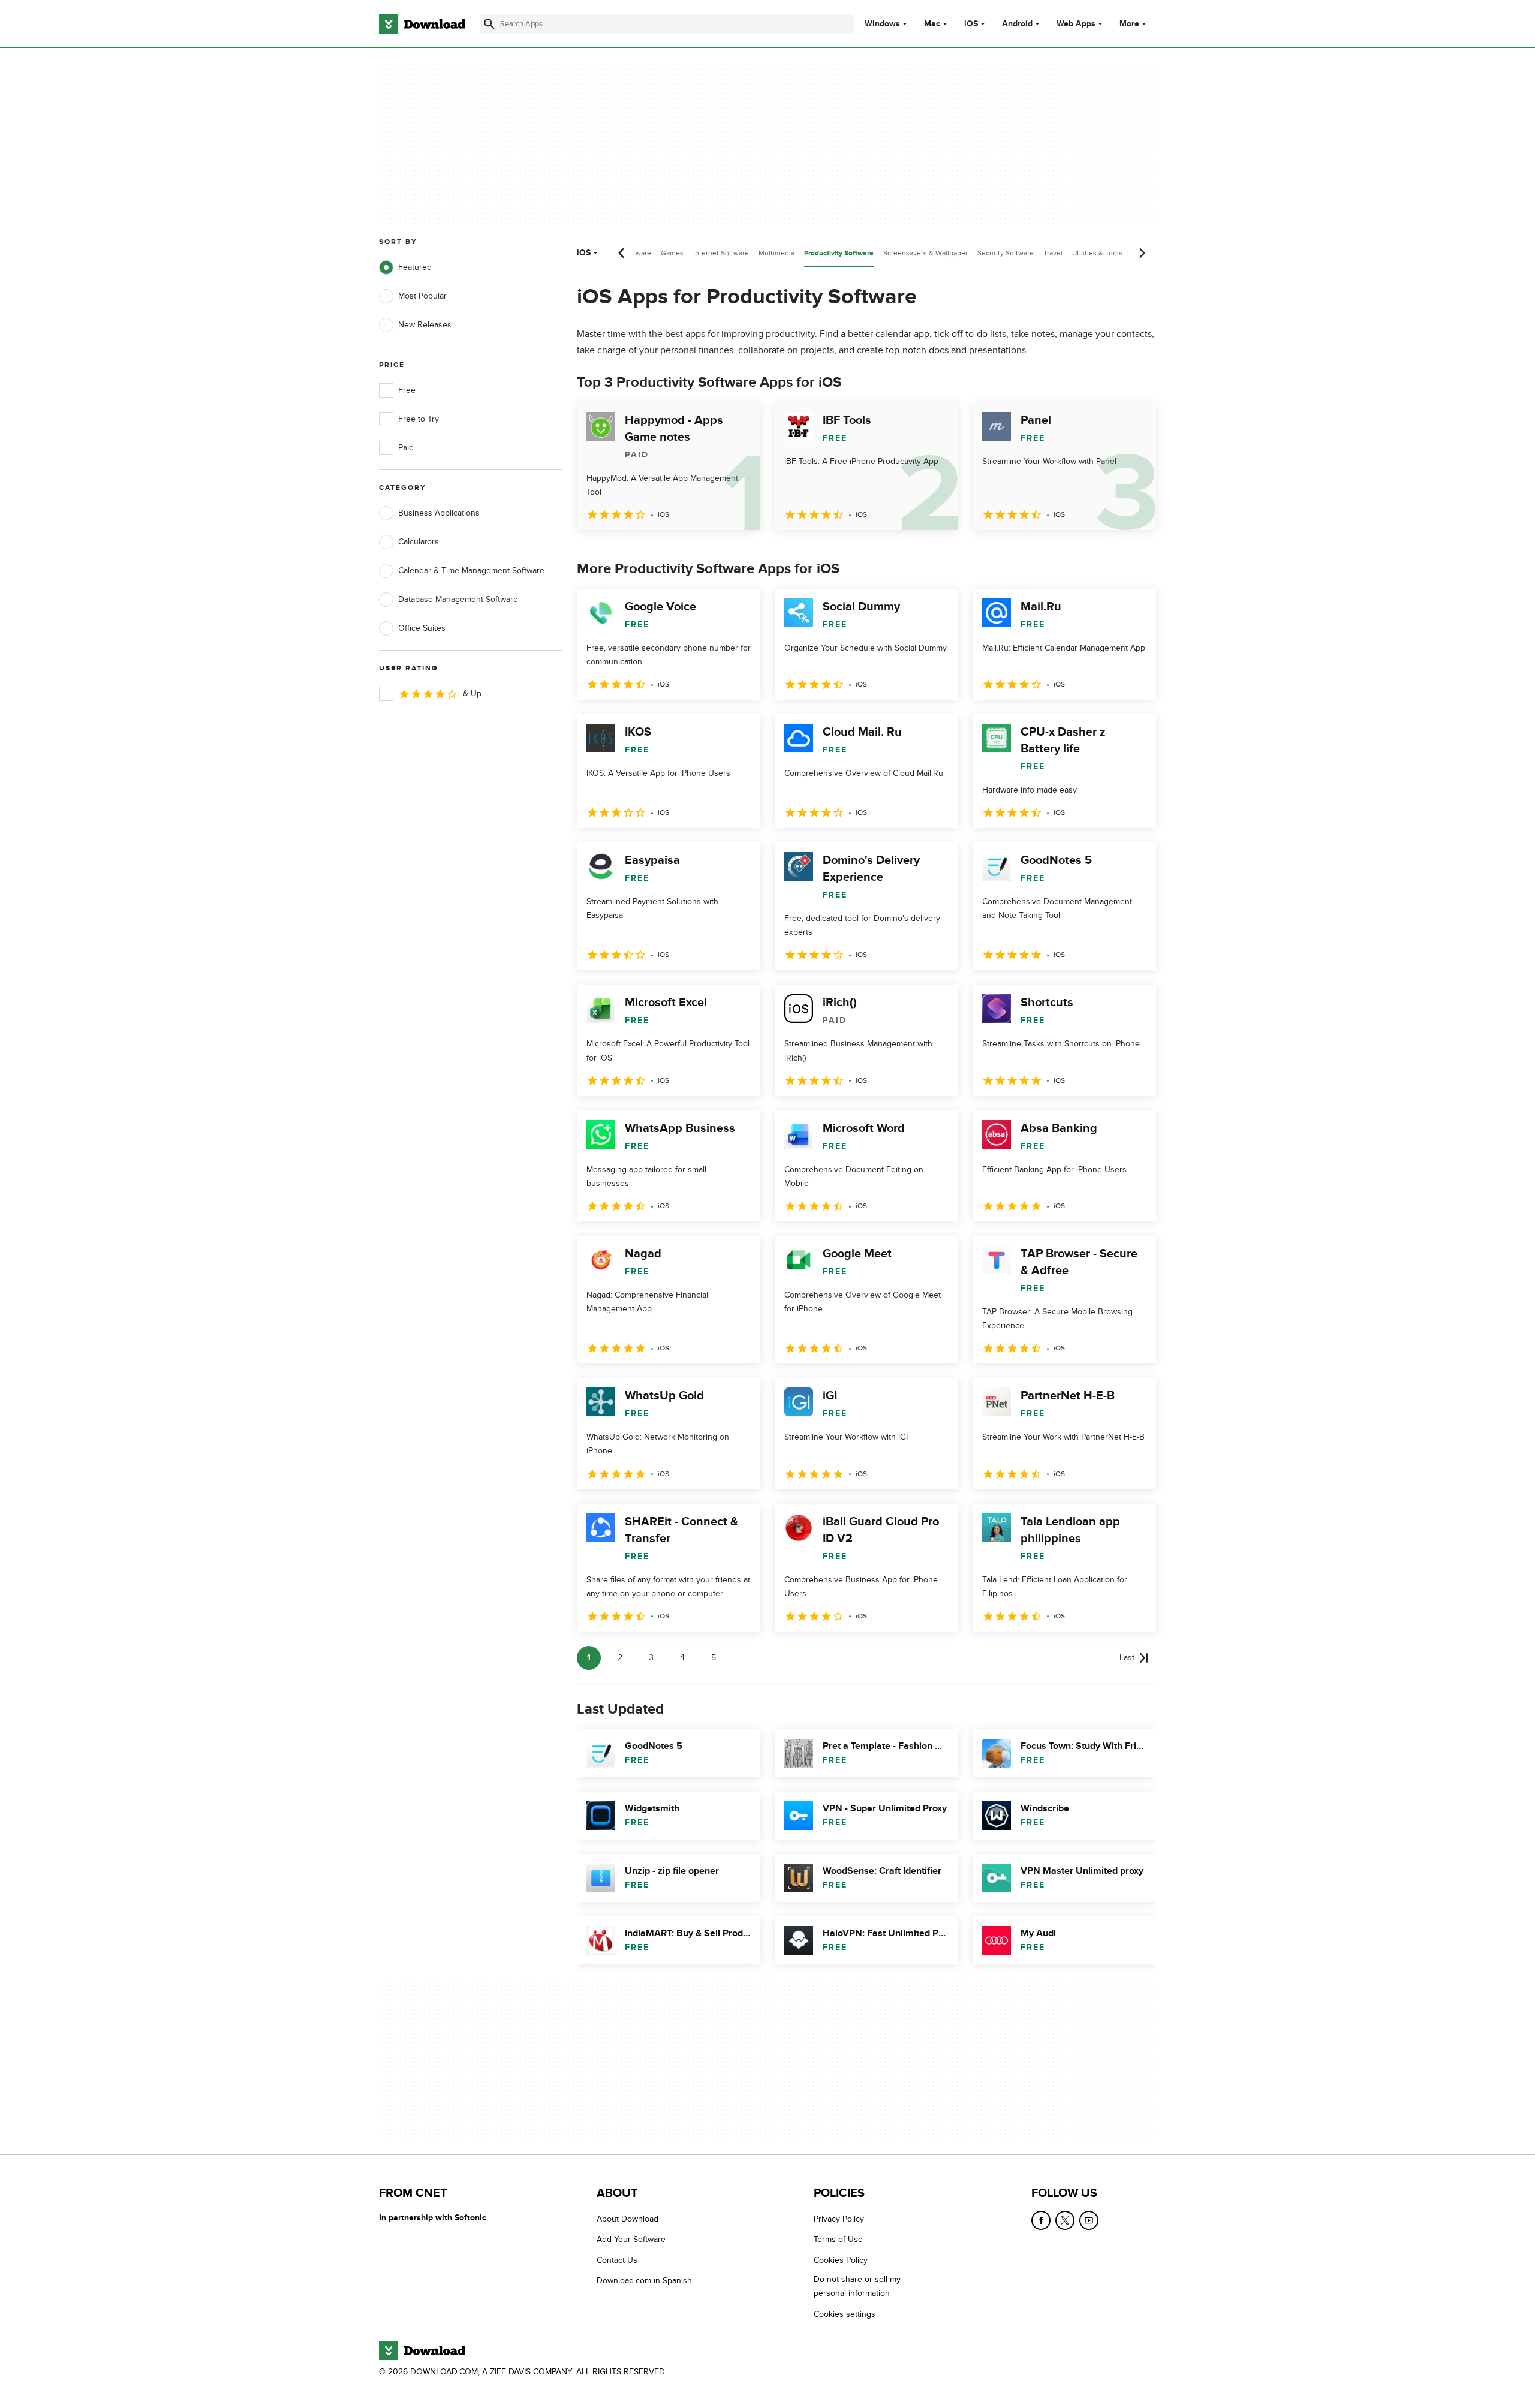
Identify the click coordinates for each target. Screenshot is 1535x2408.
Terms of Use (838, 2240)
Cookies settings (845, 2314)
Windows (882, 24)
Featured (415, 267)
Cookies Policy (841, 2260)
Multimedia (776, 253)
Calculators (419, 542)
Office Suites (422, 628)
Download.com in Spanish (644, 2281)
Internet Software (721, 253)
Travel (1053, 253)
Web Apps (1076, 24)
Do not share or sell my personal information (857, 2287)
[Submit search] (489, 24)
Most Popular (422, 296)
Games (672, 253)
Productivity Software (839, 253)
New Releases (425, 325)
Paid (406, 448)
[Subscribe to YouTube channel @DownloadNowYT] (1089, 2220)
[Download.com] (422, 24)
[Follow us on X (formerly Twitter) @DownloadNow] (1065, 2220)
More (1129, 24)
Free (407, 390)
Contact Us (617, 2260)
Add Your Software (631, 2240)
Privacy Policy (839, 2219)
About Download (627, 2219)
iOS (971, 24)
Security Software (1006, 253)
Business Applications (439, 513)
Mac (932, 24)
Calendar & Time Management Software (471, 571)
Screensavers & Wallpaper (925, 253)
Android (1017, 24)
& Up (472, 693)
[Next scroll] (1142, 253)
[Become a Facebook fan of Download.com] (1041, 2220)
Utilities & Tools (1097, 253)
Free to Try (419, 419)
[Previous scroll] (622, 253)
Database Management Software (458, 599)
